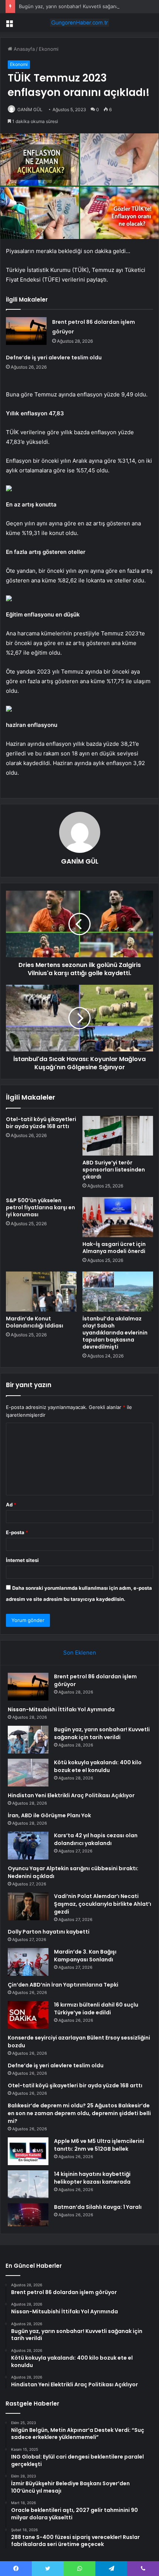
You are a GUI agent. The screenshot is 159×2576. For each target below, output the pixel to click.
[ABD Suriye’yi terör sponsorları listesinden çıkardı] (118, 1136)
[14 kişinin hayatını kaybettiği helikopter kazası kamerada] (28, 2184)
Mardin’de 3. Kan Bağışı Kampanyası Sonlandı (85, 1956)
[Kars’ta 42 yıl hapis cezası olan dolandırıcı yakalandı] (28, 1846)
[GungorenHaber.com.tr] (79, 23)
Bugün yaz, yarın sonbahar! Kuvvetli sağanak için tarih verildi (88, 6)
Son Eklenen (80, 1653)
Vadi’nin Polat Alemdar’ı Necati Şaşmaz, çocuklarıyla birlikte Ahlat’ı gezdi (103, 1904)
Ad (11, 1505)
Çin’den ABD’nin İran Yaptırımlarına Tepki (63, 1985)
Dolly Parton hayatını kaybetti (49, 1932)
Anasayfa (23, 49)
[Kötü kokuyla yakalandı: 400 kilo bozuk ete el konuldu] (28, 1773)
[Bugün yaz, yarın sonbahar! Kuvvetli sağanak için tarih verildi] (28, 1740)
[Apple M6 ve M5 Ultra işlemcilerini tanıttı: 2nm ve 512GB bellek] (28, 2151)
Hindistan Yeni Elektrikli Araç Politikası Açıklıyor (71, 1795)
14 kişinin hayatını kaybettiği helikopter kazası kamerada (92, 2178)
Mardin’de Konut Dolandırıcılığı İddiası (35, 1322)
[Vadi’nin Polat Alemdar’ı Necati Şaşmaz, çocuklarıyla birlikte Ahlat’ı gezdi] (28, 1906)
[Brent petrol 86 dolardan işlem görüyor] (26, 331)
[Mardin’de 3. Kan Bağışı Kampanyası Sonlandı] (28, 1962)
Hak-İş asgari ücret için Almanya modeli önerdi (114, 1248)
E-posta (17, 1532)
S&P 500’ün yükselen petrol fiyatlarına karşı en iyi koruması (40, 1207)
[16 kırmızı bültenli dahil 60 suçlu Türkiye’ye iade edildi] (28, 2015)
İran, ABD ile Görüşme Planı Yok (49, 1815)
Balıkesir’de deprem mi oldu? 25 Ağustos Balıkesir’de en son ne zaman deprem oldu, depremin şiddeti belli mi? (79, 2113)
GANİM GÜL (30, 109)
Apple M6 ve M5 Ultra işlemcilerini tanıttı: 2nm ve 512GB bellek (99, 2145)
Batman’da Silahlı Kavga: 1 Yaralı (98, 2207)
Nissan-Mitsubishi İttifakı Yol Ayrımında (61, 1709)
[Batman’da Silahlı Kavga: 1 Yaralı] (28, 2215)
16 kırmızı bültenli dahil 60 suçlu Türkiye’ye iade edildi (96, 2009)
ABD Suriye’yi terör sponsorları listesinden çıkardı (114, 1170)
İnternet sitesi (22, 1560)
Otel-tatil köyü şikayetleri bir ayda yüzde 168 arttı (41, 1123)
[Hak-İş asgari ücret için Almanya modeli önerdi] (118, 1217)
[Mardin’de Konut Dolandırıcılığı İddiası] (41, 1292)
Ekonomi (49, 49)
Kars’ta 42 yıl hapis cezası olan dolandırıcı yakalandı (96, 1839)
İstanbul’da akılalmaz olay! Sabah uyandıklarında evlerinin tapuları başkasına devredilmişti (115, 1333)
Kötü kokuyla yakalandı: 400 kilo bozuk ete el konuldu (98, 1766)
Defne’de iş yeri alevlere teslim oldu (54, 358)
